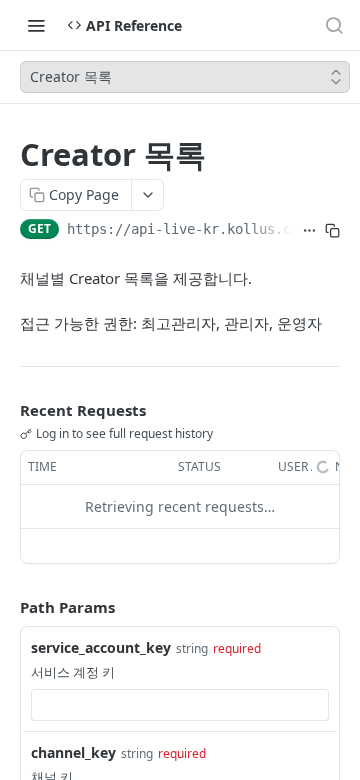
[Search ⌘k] (334, 25)
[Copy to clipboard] (332, 231)
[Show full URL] (309, 231)
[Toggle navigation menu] (36, 25)
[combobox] (180, 705)
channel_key (73, 752)
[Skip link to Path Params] (6, 607)
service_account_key (101, 647)
